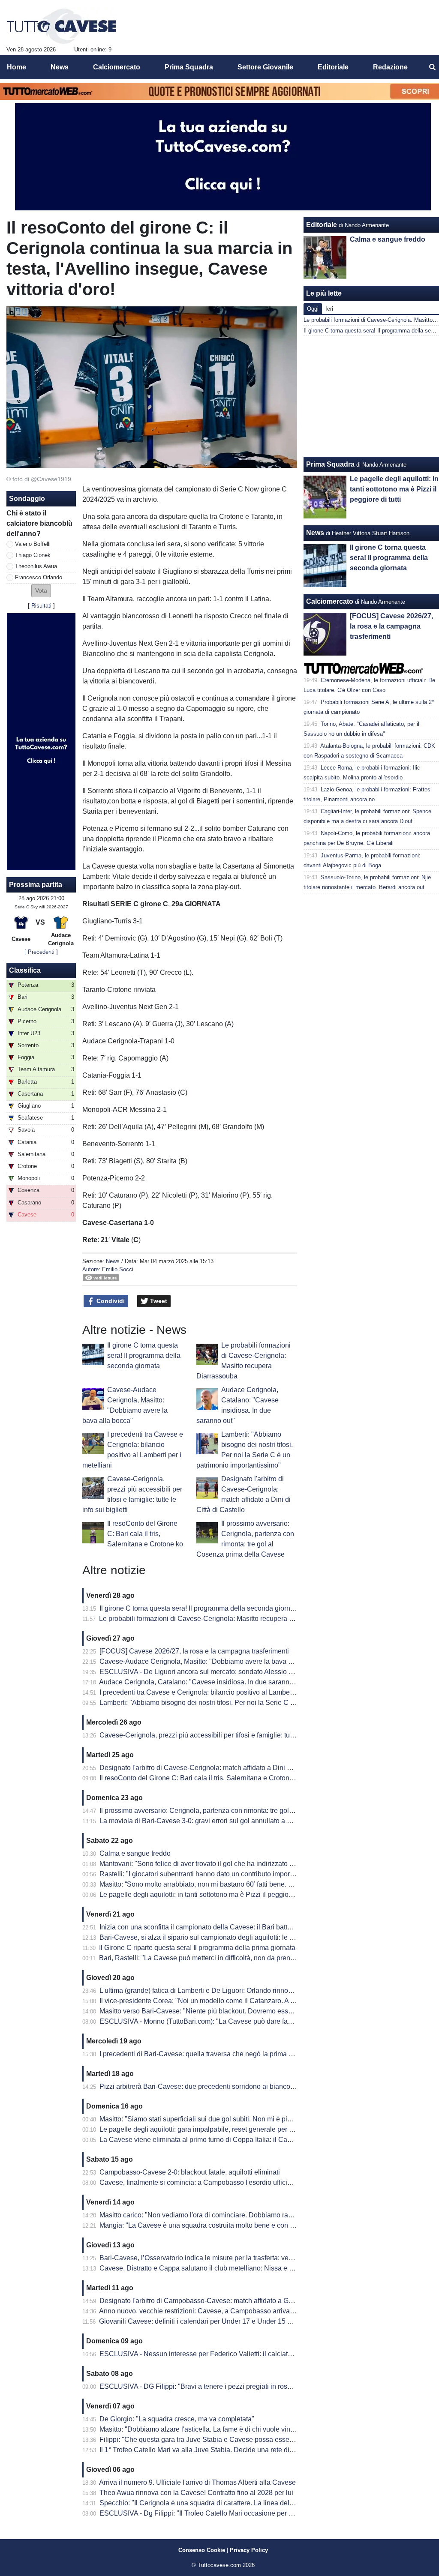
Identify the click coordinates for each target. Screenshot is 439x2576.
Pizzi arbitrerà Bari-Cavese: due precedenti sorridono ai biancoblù (200, 2086)
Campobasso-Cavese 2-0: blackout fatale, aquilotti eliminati (190, 2172)
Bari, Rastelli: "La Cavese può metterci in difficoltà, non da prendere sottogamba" (221, 1958)
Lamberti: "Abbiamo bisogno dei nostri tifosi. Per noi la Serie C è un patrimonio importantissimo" (245, 1703)
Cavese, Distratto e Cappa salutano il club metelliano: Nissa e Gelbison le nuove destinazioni (241, 2268)
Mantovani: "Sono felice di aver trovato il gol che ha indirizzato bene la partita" (217, 1864)
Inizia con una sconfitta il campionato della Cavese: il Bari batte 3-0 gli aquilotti (218, 1927)
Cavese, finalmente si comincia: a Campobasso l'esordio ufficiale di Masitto (213, 2182)
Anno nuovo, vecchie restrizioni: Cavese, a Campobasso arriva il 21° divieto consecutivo (233, 2311)
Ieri (329, 309)
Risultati (41, 606)
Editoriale (322, 225)
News (113, 1261)
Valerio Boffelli (33, 544)
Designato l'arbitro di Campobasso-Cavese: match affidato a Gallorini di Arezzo (219, 2301)
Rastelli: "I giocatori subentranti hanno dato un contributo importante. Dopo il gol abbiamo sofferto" (248, 1874)
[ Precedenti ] (41, 952)
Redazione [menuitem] (390, 67)
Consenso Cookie (202, 2550)
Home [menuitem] (17, 67)
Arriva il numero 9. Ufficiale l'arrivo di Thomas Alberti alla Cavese (197, 2482)
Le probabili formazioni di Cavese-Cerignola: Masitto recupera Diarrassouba (215, 1619)
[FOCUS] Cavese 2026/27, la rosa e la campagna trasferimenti (194, 1651)
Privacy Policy (249, 2550)
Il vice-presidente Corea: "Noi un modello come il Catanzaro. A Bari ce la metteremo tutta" (235, 2001)
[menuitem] (432, 67)
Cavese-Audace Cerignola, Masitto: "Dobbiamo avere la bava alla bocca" (211, 1661)
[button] (41, 591)
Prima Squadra (330, 464)
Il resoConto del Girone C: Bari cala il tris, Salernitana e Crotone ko (145, 1534)
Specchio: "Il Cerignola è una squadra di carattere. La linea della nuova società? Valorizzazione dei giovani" (263, 2503)
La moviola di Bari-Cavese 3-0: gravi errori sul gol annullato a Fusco (203, 1821)
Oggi (313, 309)
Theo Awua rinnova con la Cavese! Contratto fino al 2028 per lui (196, 2493)
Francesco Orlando (39, 577)
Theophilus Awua (36, 566)
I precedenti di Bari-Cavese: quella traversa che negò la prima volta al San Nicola (223, 2054)
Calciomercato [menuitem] (117, 67)
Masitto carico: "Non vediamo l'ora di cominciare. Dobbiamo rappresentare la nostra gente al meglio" (251, 2215)
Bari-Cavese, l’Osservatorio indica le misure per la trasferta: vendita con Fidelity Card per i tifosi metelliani (259, 2258)
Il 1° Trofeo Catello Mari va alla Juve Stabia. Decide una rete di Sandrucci (211, 2450)
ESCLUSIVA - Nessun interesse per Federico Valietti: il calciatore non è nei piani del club (235, 2354)
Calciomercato (330, 601)
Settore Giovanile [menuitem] (265, 67)
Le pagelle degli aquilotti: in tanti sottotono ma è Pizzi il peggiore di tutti (207, 1895)
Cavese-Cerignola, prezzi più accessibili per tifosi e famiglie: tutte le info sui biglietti (226, 1735)
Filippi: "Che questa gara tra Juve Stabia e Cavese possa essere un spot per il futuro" (229, 2440)
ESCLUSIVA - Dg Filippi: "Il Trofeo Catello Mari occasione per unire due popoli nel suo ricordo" (243, 2513)
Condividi (110, 1301)
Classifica (25, 970)
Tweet (158, 1301)
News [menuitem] (60, 67)
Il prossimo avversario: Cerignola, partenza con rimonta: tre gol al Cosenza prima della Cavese (243, 1811)
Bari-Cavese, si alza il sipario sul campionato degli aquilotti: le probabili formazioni (224, 1937)
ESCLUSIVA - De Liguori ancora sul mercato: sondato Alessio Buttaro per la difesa (224, 1672)
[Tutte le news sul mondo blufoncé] (62, 26)
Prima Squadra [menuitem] (189, 67)
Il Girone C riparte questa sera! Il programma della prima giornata (197, 1948)
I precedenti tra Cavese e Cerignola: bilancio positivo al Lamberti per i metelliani (221, 1692)
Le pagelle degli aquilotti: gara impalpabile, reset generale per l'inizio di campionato (226, 2129)
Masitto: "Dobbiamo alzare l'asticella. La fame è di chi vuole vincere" (203, 2429)
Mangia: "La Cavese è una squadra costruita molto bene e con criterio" (206, 2225)
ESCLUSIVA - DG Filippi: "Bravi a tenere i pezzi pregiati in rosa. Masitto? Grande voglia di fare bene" (252, 2386)
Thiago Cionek (33, 555)
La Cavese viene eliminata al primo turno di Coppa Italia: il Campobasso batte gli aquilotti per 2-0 (247, 2140)
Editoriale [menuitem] (333, 67)
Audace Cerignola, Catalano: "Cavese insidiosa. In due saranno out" (203, 1682)
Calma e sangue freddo (135, 1853)
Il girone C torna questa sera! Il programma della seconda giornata (144, 1355)
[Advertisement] (372, 396)
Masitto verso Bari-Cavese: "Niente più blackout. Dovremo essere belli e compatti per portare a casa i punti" (262, 2011)
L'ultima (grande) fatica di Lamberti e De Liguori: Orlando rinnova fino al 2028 (216, 1990)
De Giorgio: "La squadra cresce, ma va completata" (177, 2419)
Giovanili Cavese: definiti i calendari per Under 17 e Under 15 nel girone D (212, 2321)
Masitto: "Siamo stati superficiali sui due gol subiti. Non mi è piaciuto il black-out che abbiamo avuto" (251, 2119)
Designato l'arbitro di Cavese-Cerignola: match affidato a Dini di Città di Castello (221, 1768)
